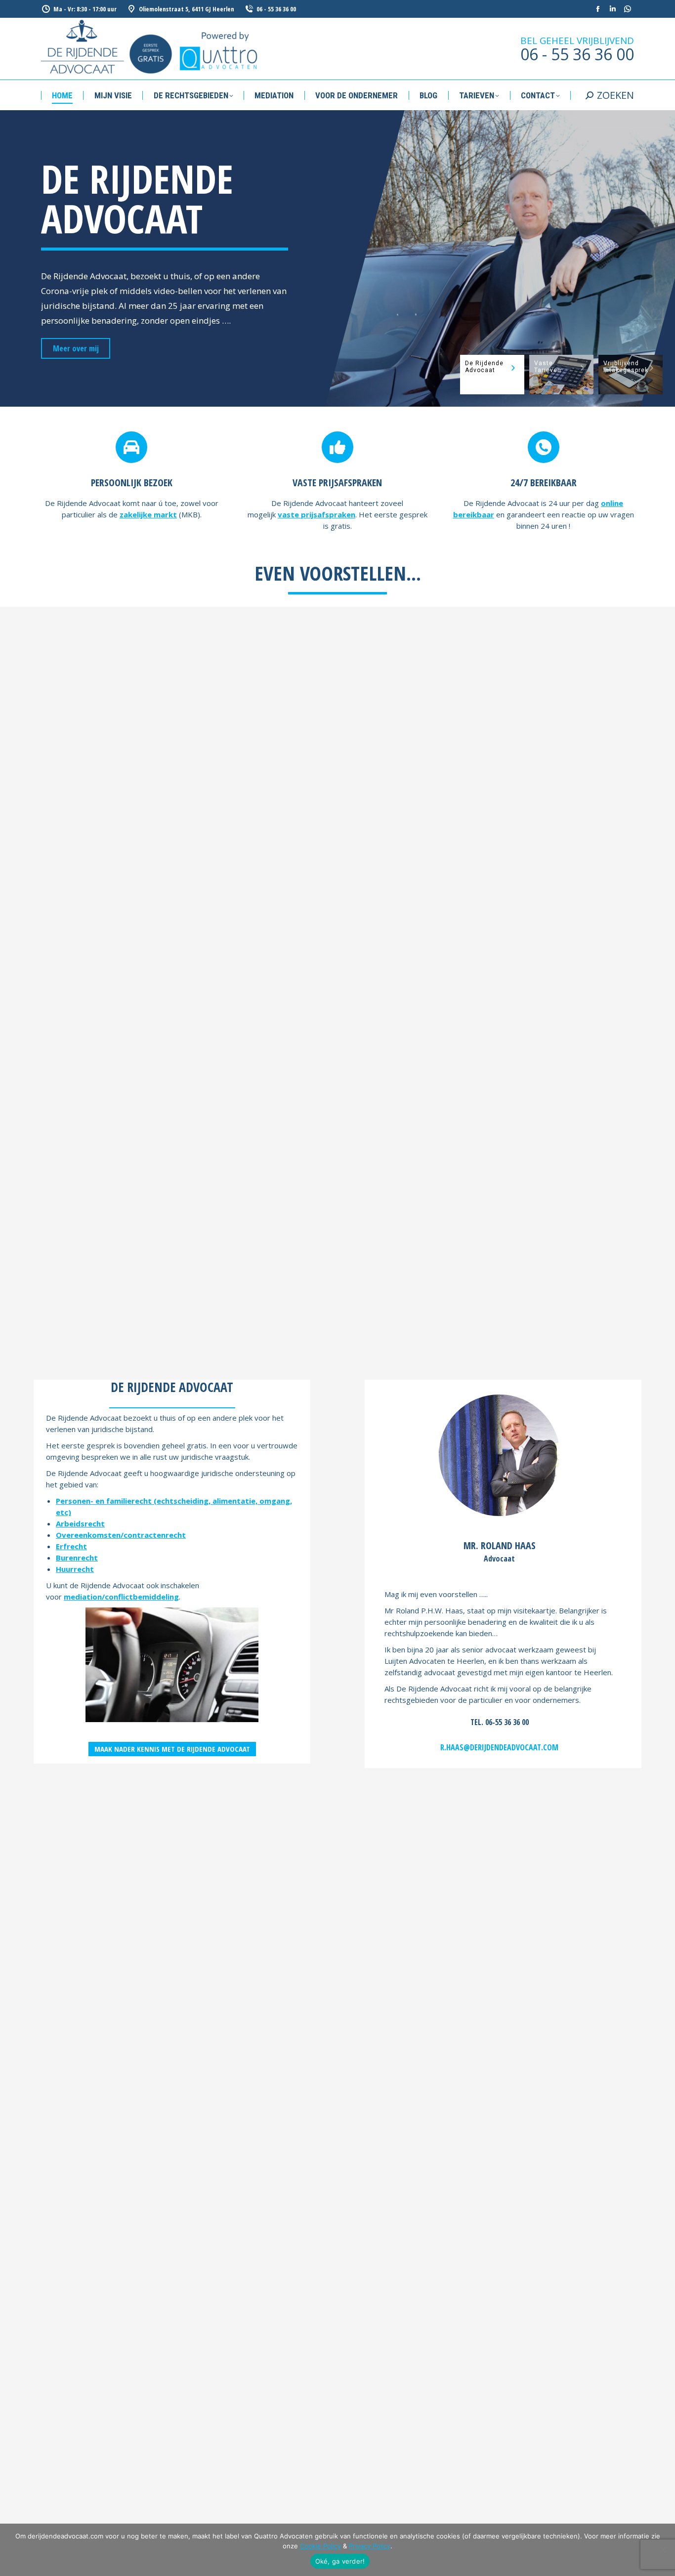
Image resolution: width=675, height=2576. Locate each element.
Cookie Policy (320, 2546)
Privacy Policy (370, 2546)
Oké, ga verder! (340, 2561)
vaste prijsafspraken (316, 514)
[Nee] (663, 2550)
